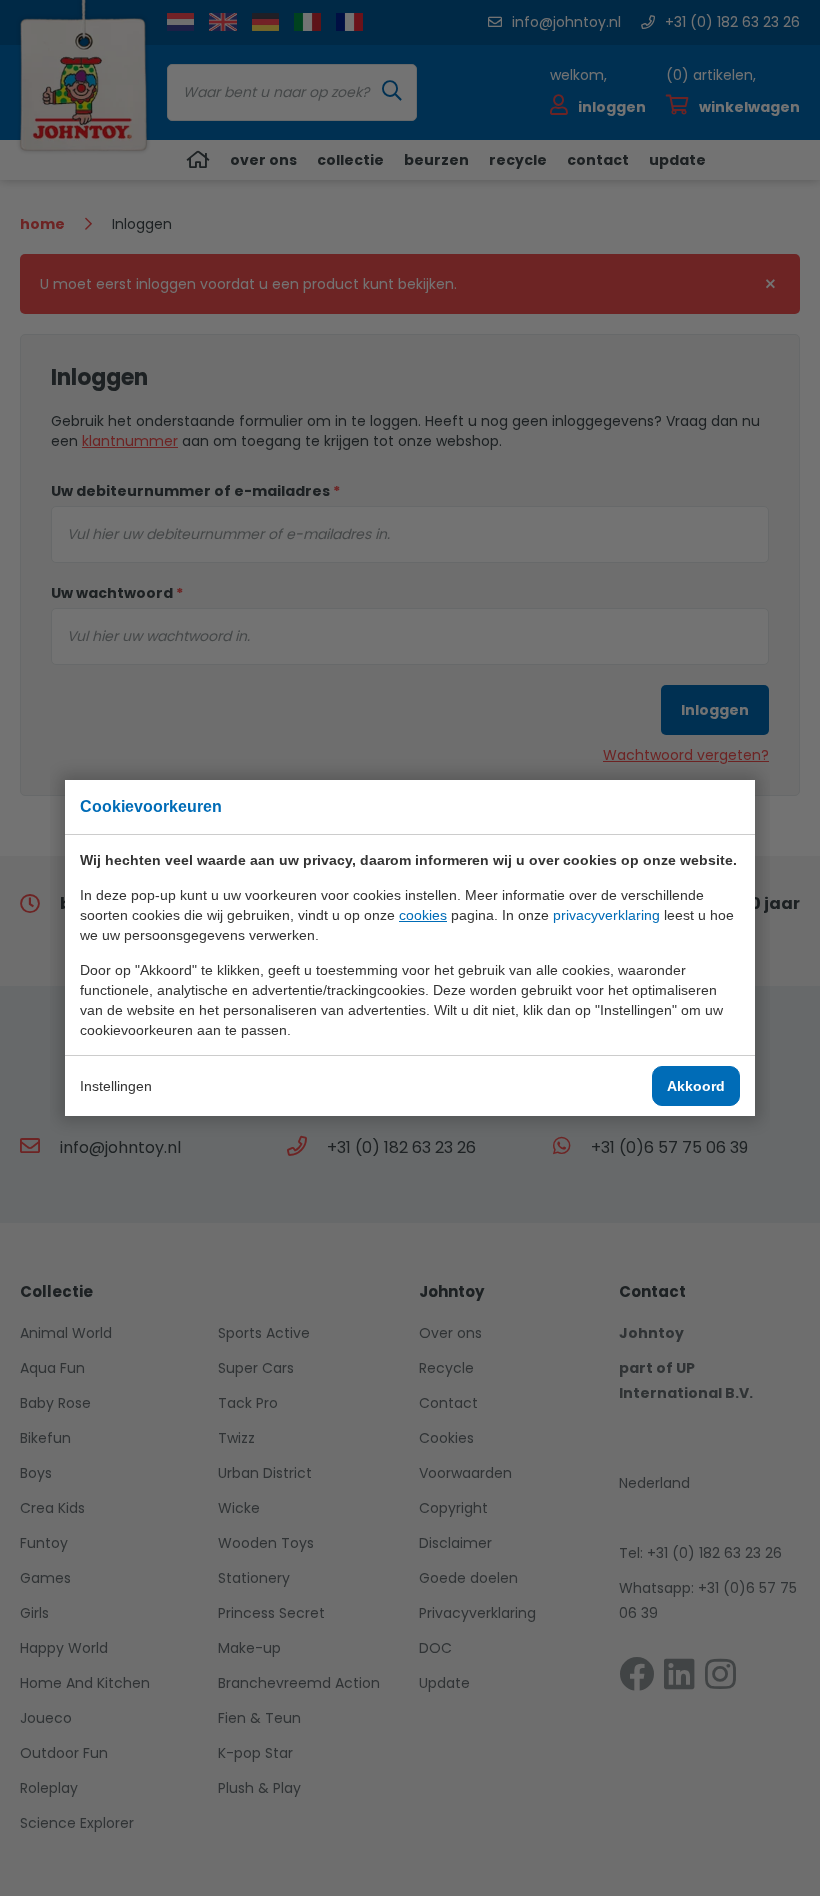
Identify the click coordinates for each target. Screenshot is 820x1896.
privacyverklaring (606, 915)
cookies (423, 915)
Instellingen (116, 1086)
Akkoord (696, 1086)
